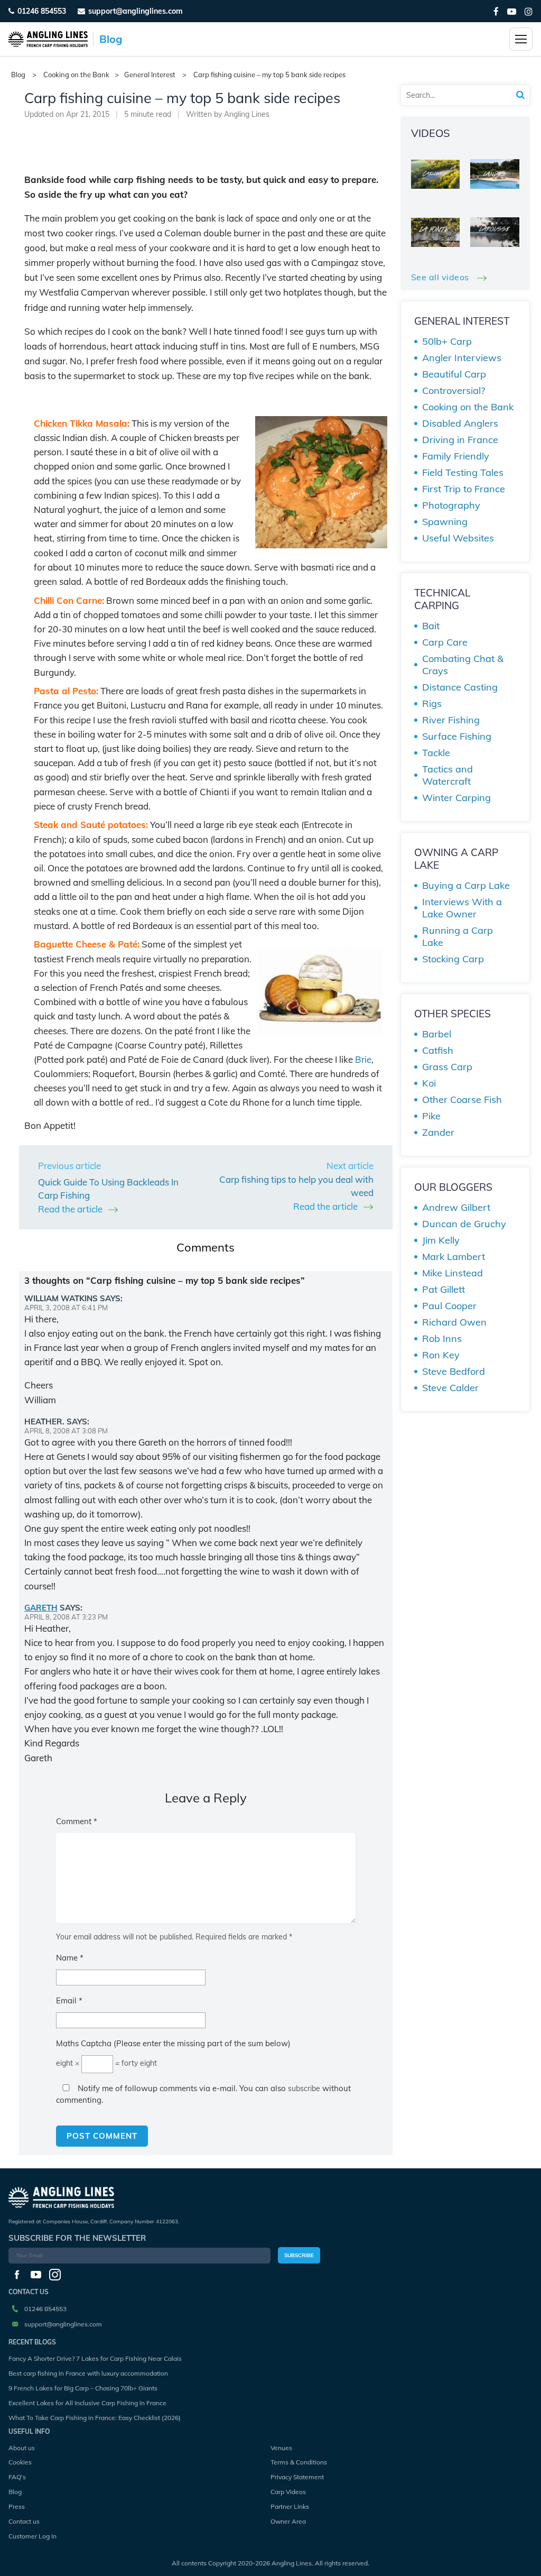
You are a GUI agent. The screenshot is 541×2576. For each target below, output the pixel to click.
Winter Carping (456, 798)
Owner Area (288, 2521)
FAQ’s (17, 2477)
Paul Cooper (449, 1306)
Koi (429, 1083)
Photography (451, 505)
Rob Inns (442, 1338)
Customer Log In (32, 2536)
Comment (77, 1821)
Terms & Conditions (299, 2462)
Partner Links (290, 2506)
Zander (438, 1132)
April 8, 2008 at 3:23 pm (66, 1617)
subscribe (304, 2089)
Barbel (437, 1034)
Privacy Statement (297, 2477)
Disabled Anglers (460, 423)
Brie (363, 1059)
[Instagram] (529, 11)
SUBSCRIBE (299, 2255)
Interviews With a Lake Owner (462, 908)
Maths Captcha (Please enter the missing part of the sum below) (173, 2043)
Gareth (41, 1608)
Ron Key (441, 1355)
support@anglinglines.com (63, 2324)
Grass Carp (447, 1067)
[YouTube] (512, 11)
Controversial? (454, 390)
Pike (431, 1116)
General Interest (150, 75)
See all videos (441, 277)
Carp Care (445, 642)
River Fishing (451, 720)
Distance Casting (460, 687)
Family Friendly (456, 456)
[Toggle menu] (521, 39)
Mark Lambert (454, 1257)
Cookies (20, 2462)
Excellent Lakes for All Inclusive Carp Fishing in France (87, 2403)
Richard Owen (454, 1322)
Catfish (438, 1050)
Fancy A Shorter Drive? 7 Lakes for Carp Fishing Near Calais (95, 2358)
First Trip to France (464, 489)
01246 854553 (42, 11)
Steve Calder (450, 1388)
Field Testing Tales (463, 472)
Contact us (24, 2521)
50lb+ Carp (447, 341)
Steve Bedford (454, 1371)
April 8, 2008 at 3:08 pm (66, 1431)
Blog (15, 2492)
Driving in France (460, 440)
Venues (281, 2448)
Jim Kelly (441, 1240)
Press (17, 2506)
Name (70, 1958)
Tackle (436, 753)
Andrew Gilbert (456, 1207)
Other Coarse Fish (462, 1100)
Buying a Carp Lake (466, 885)
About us (22, 2448)
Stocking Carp (453, 959)
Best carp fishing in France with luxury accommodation (88, 2373)
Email (69, 2000)
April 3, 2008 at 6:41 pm (66, 1308)
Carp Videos (288, 2492)
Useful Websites (458, 538)
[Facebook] (496, 11)
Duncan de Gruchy (464, 1224)
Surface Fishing (457, 736)
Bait (431, 626)
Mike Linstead (453, 1273)
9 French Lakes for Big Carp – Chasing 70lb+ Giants (83, 2388)
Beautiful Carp (454, 374)
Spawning (445, 522)
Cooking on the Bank (76, 75)
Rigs (432, 703)
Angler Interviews (462, 358)
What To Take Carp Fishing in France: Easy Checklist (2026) (95, 2418)
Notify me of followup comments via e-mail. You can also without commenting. (203, 2094)
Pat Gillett (444, 1289)
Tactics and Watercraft (447, 775)
